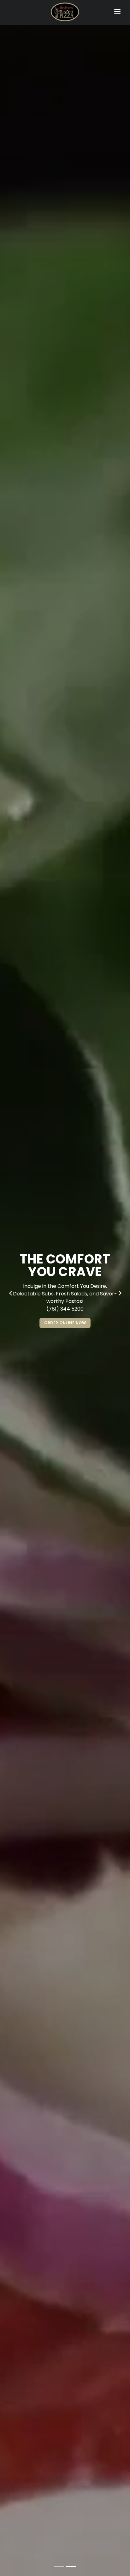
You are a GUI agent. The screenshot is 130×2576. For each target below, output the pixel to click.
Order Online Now (65, 1323)
